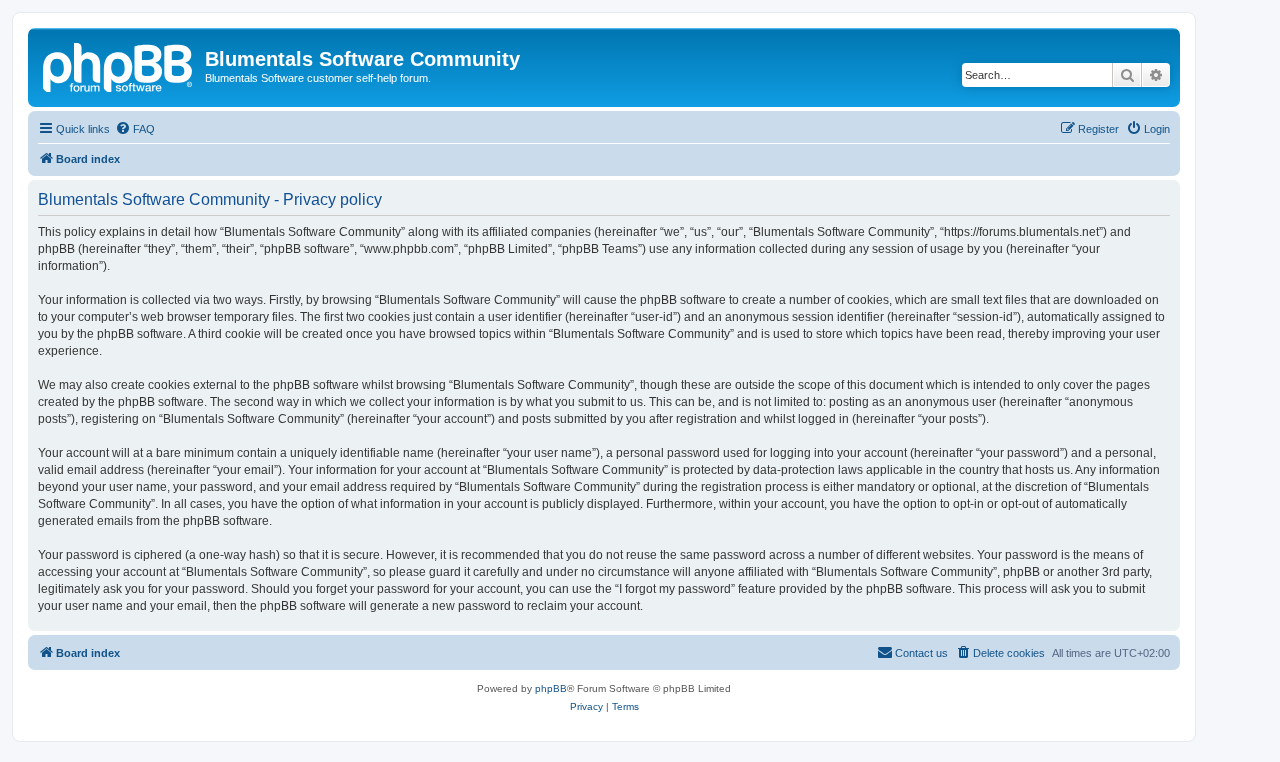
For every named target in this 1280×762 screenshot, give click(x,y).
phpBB (551, 688)
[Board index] (119, 65)
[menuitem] (135, 129)
